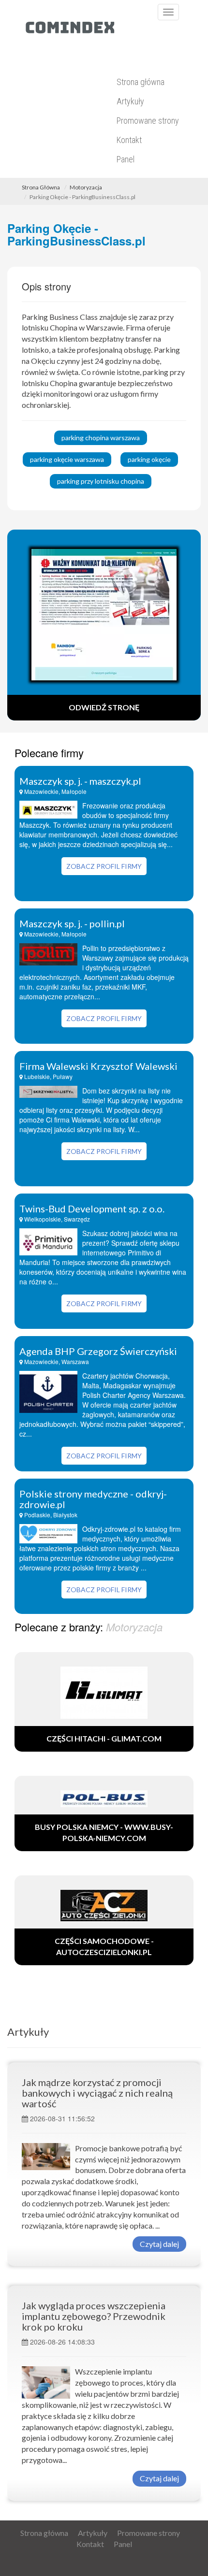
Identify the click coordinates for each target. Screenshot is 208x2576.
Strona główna (141, 82)
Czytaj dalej (159, 2244)
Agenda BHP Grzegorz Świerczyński (98, 1351)
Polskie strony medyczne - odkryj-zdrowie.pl (93, 1499)
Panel (126, 159)
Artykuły (130, 101)
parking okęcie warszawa (67, 459)
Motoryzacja (86, 187)
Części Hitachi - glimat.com (104, 1738)
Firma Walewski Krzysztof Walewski (98, 1066)
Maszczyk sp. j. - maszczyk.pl (80, 781)
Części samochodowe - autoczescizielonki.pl (104, 1946)
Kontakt (129, 140)
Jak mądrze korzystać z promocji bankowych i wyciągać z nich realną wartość (97, 2093)
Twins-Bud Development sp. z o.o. (92, 1209)
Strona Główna (41, 187)
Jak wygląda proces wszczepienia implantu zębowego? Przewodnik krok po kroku (94, 2316)
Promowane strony (148, 121)
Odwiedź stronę (104, 707)
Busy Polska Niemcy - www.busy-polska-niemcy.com (104, 1832)
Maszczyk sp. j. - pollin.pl (72, 923)
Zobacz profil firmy (104, 866)
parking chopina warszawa (101, 438)
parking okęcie (149, 459)
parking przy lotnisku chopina (101, 481)
